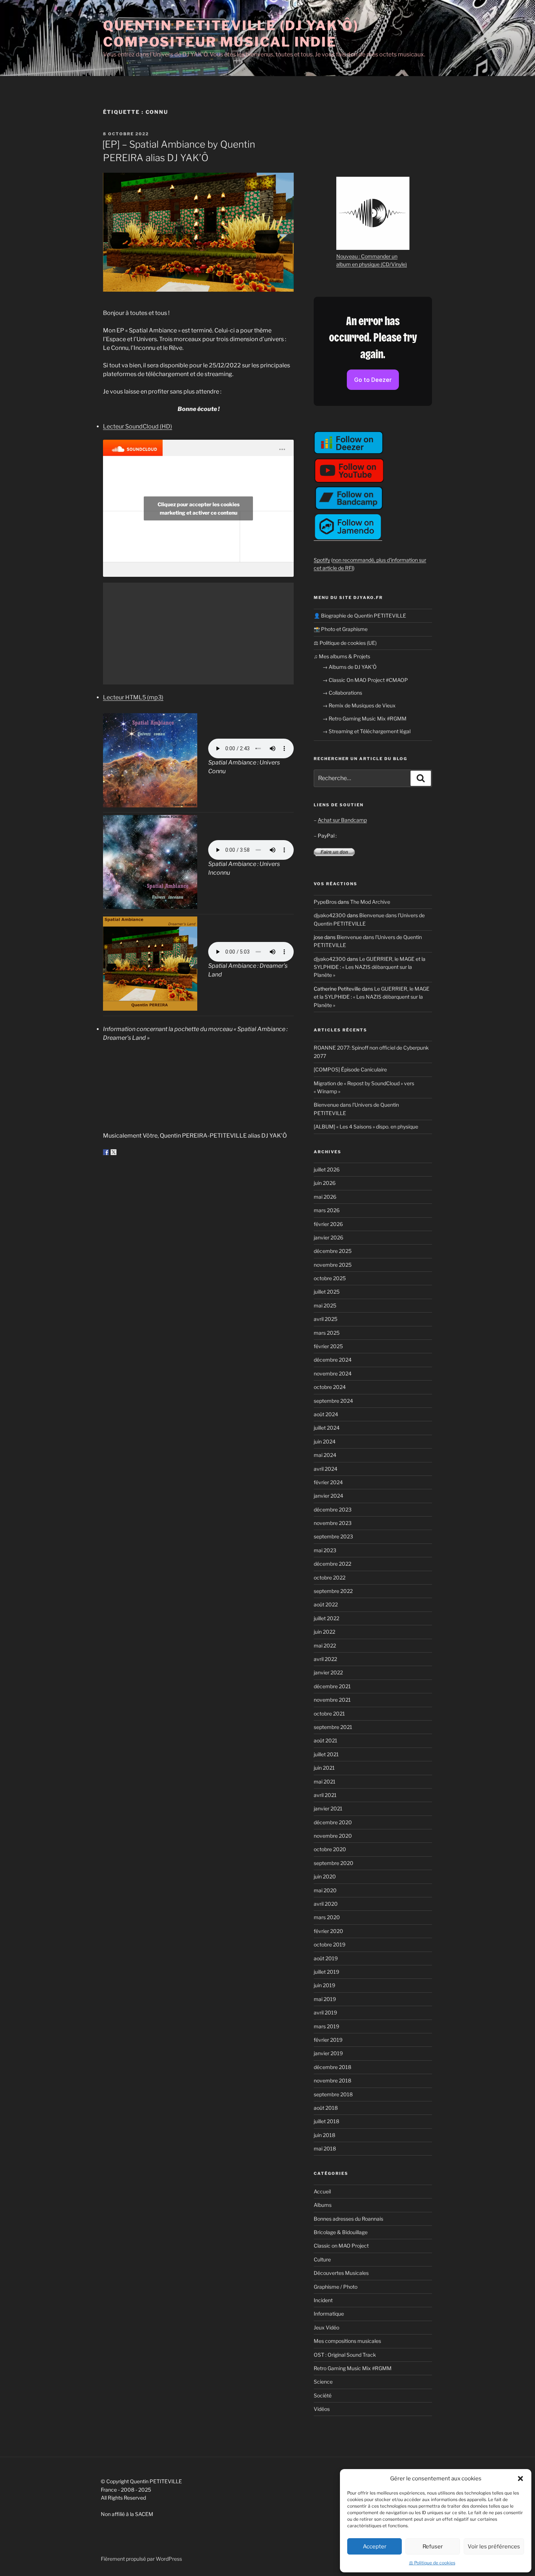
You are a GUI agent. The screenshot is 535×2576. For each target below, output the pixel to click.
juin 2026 (325, 1183)
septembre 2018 (333, 2094)
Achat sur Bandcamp (342, 820)
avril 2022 (325, 1659)
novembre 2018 (332, 2080)
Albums (323, 2205)
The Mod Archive (370, 902)
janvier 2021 (328, 1808)
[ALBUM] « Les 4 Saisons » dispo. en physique (366, 1127)
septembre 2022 (333, 1591)
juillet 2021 (326, 1754)
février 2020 (328, 1931)
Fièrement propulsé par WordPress (141, 2559)
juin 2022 (324, 1632)
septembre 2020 (334, 1863)
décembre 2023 (333, 1509)
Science (323, 2382)
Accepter (375, 2547)
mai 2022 (325, 1646)
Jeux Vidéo (326, 2327)
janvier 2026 (328, 1237)
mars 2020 (327, 1917)
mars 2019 (326, 2026)
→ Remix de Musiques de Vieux (359, 705)
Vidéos (322, 2409)
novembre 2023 (333, 1523)
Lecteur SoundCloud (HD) (138, 426)
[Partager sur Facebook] (106, 1152)
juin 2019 (324, 1985)
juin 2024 (325, 1441)
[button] (520, 2479)
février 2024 (328, 1482)
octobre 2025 (330, 1278)
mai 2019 (325, 1999)
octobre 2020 (330, 1849)
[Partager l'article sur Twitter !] (114, 1152)
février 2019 (328, 2040)
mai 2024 (325, 1455)
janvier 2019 (328, 2053)
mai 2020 (325, 1890)
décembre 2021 (332, 1686)
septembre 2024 (333, 1401)
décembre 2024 (333, 1360)
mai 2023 (325, 1550)
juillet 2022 (326, 1618)
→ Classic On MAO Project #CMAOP (365, 680)
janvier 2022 (328, 1672)
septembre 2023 (333, 1536)
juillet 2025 (327, 1292)
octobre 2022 (330, 1577)
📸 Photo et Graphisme (341, 629)
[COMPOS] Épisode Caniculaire (350, 1069)
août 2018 (326, 2108)
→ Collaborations (342, 693)
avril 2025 (326, 1319)
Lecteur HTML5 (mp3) (133, 697)
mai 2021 (325, 1782)
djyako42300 (330, 915)
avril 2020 (326, 1904)
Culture (322, 2259)
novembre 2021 (332, 1700)
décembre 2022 (332, 1564)
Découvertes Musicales (341, 2273)
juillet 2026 (327, 1169)
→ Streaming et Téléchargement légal (366, 731)
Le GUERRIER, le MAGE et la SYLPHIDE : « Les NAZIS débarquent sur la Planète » (370, 967)
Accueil (322, 2191)
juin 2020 (325, 1876)
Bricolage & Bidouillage (341, 2232)
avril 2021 (325, 1795)
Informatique (329, 2314)
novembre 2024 (333, 1373)
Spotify (322, 560)
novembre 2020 (333, 1836)
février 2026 (328, 1224)
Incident (323, 2300)
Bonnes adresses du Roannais (348, 2219)
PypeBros (325, 902)
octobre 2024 (330, 1387)
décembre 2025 (333, 1251)
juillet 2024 (327, 1428)
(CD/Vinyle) (394, 264)
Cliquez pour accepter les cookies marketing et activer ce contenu (199, 508)
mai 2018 (325, 2148)
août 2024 (326, 1414)
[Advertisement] (198, 634)
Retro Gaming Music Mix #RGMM (353, 2368)
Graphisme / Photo (336, 2287)
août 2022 (326, 1604)
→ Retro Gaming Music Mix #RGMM (364, 718)
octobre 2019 (330, 1944)
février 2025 (328, 1346)
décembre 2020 (333, 1822)
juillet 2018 (326, 2121)
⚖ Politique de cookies (432, 2563)
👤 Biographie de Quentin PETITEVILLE (360, 616)
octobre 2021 (329, 1714)
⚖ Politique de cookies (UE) (345, 643)
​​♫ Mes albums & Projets (342, 656)
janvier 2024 (328, 1496)
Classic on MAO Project (341, 2246)
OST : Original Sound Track (345, 2355)
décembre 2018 (332, 2067)
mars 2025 (327, 1333)
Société (323, 2395)
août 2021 (326, 1740)
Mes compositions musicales (347, 2341)
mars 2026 (327, 1210)
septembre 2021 (333, 1727)
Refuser (433, 2547)
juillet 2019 (326, 1972)
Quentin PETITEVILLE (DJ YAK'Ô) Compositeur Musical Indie (231, 34)
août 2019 (326, 1958)
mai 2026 (325, 1197)
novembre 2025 (333, 1265)
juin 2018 (324, 2135)
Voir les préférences (494, 2547)
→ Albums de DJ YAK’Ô (350, 667)
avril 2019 (325, 2012)
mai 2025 (325, 1305)
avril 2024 (326, 1469)
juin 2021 (324, 1768)
